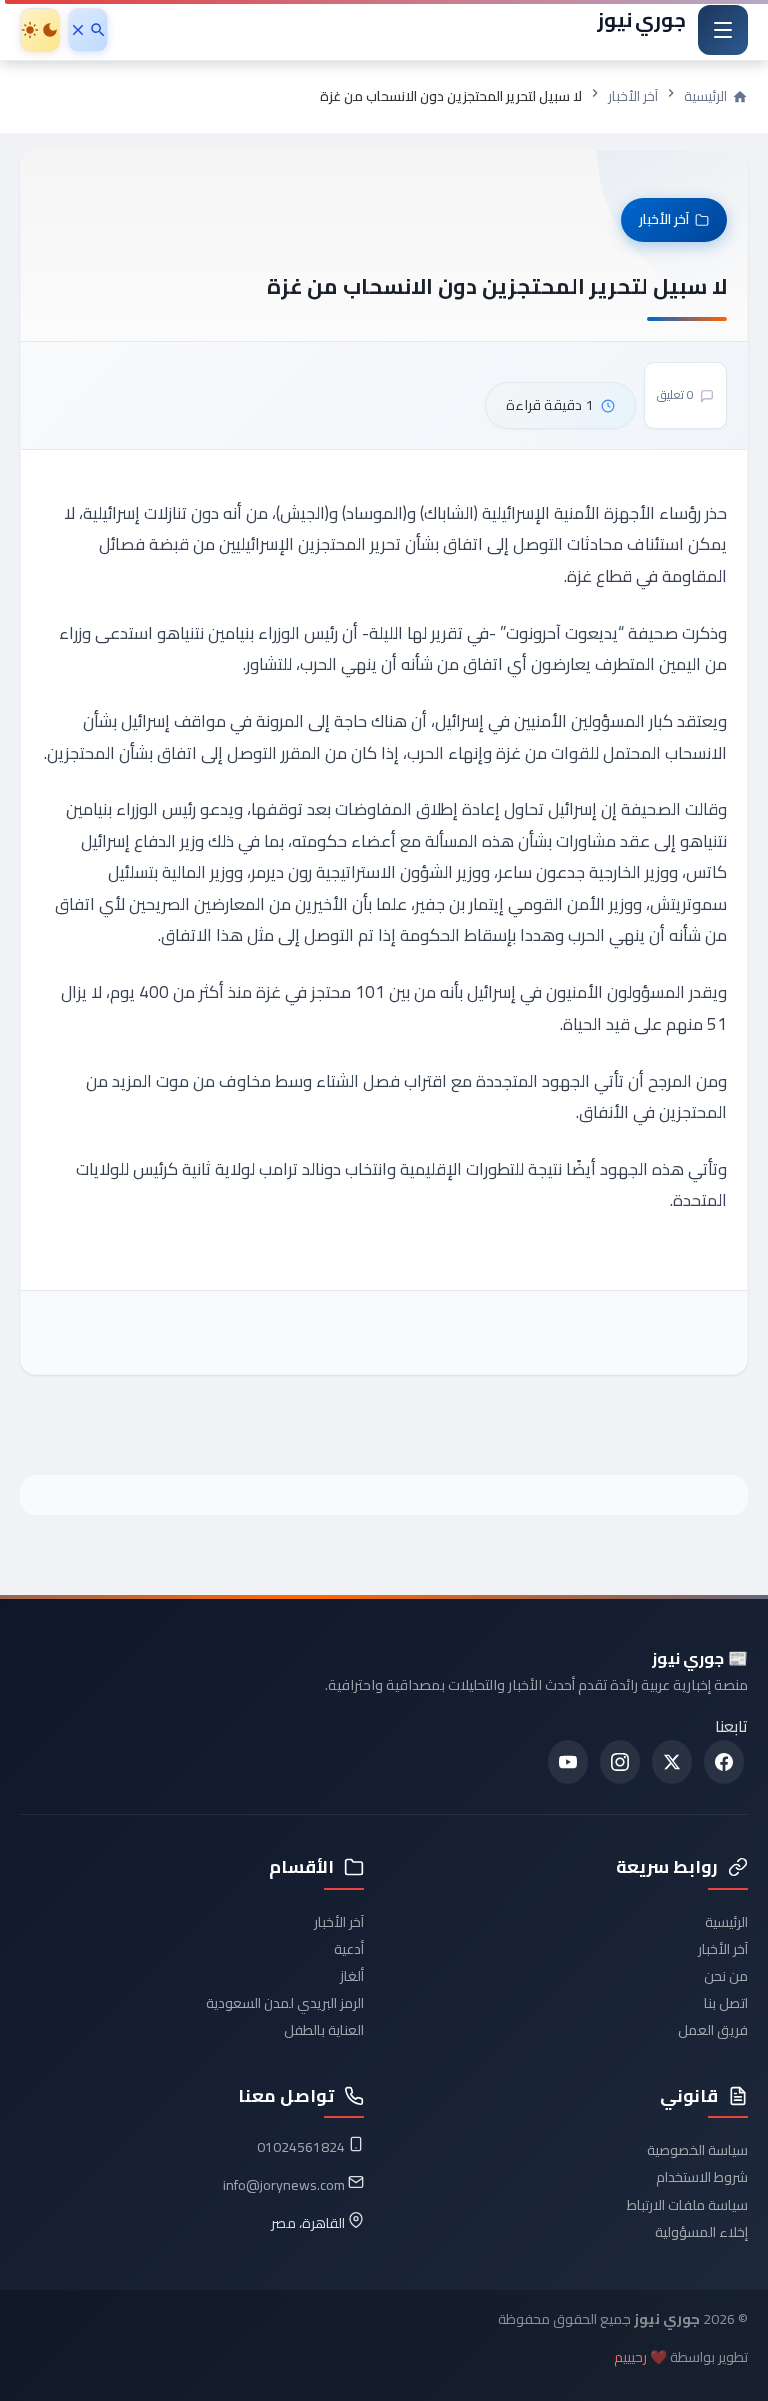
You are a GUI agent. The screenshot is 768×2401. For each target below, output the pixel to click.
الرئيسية (726, 1922)
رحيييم (630, 2357)
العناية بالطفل (324, 2030)
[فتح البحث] (88, 30)
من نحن (726, 1976)
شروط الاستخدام (702, 2177)
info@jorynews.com (284, 2185)
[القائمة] (723, 30)
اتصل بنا (726, 2003)
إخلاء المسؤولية (701, 2232)
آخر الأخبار (633, 96)
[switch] (40, 30)
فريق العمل (713, 2030)
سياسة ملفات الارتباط (687, 2205)
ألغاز (352, 1976)
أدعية (349, 1949)
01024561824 (301, 2147)
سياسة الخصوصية (697, 2150)
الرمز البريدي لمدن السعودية (285, 2003)
